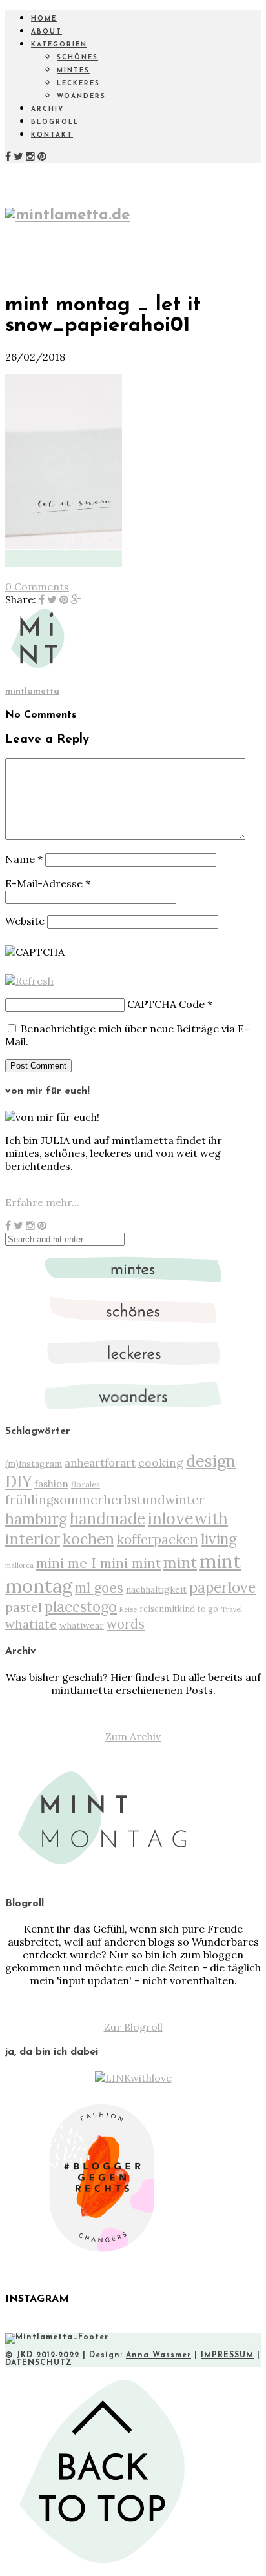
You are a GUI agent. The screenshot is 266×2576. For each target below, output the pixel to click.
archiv (47, 109)
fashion (51, 1484)
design (211, 1461)
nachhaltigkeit (156, 1589)
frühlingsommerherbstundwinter (105, 1500)
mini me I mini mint (98, 1563)
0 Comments (37, 587)
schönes (77, 58)
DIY (18, 1482)
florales (86, 1484)
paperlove (222, 1587)
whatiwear (82, 1625)
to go (208, 1609)
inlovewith (188, 1518)
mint (180, 1563)
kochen (88, 1539)
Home (44, 19)
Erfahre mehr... (42, 1202)
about (46, 32)
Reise (128, 1609)
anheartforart (100, 1463)
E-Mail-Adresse (48, 883)
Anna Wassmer (159, 2355)
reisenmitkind (167, 1609)
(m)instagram (34, 1464)
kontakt (52, 135)
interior (33, 1538)
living (219, 1539)
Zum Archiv (133, 1736)
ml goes (99, 1588)
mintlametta (32, 691)
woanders (81, 96)
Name (24, 859)
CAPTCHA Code (166, 1004)
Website (25, 921)
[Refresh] (29, 981)
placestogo (81, 1607)
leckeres (78, 84)
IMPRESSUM (227, 2355)
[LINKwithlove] (133, 2078)
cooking (161, 1463)
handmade (107, 1519)
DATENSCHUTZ (39, 2363)
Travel (231, 1609)
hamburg (36, 1519)
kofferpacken (158, 1539)
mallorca (19, 1565)
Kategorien (59, 45)
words (126, 1624)
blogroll (55, 122)
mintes (73, 71)
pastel (24, 1607)
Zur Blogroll (133, 2027)
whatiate (31, 1624)
